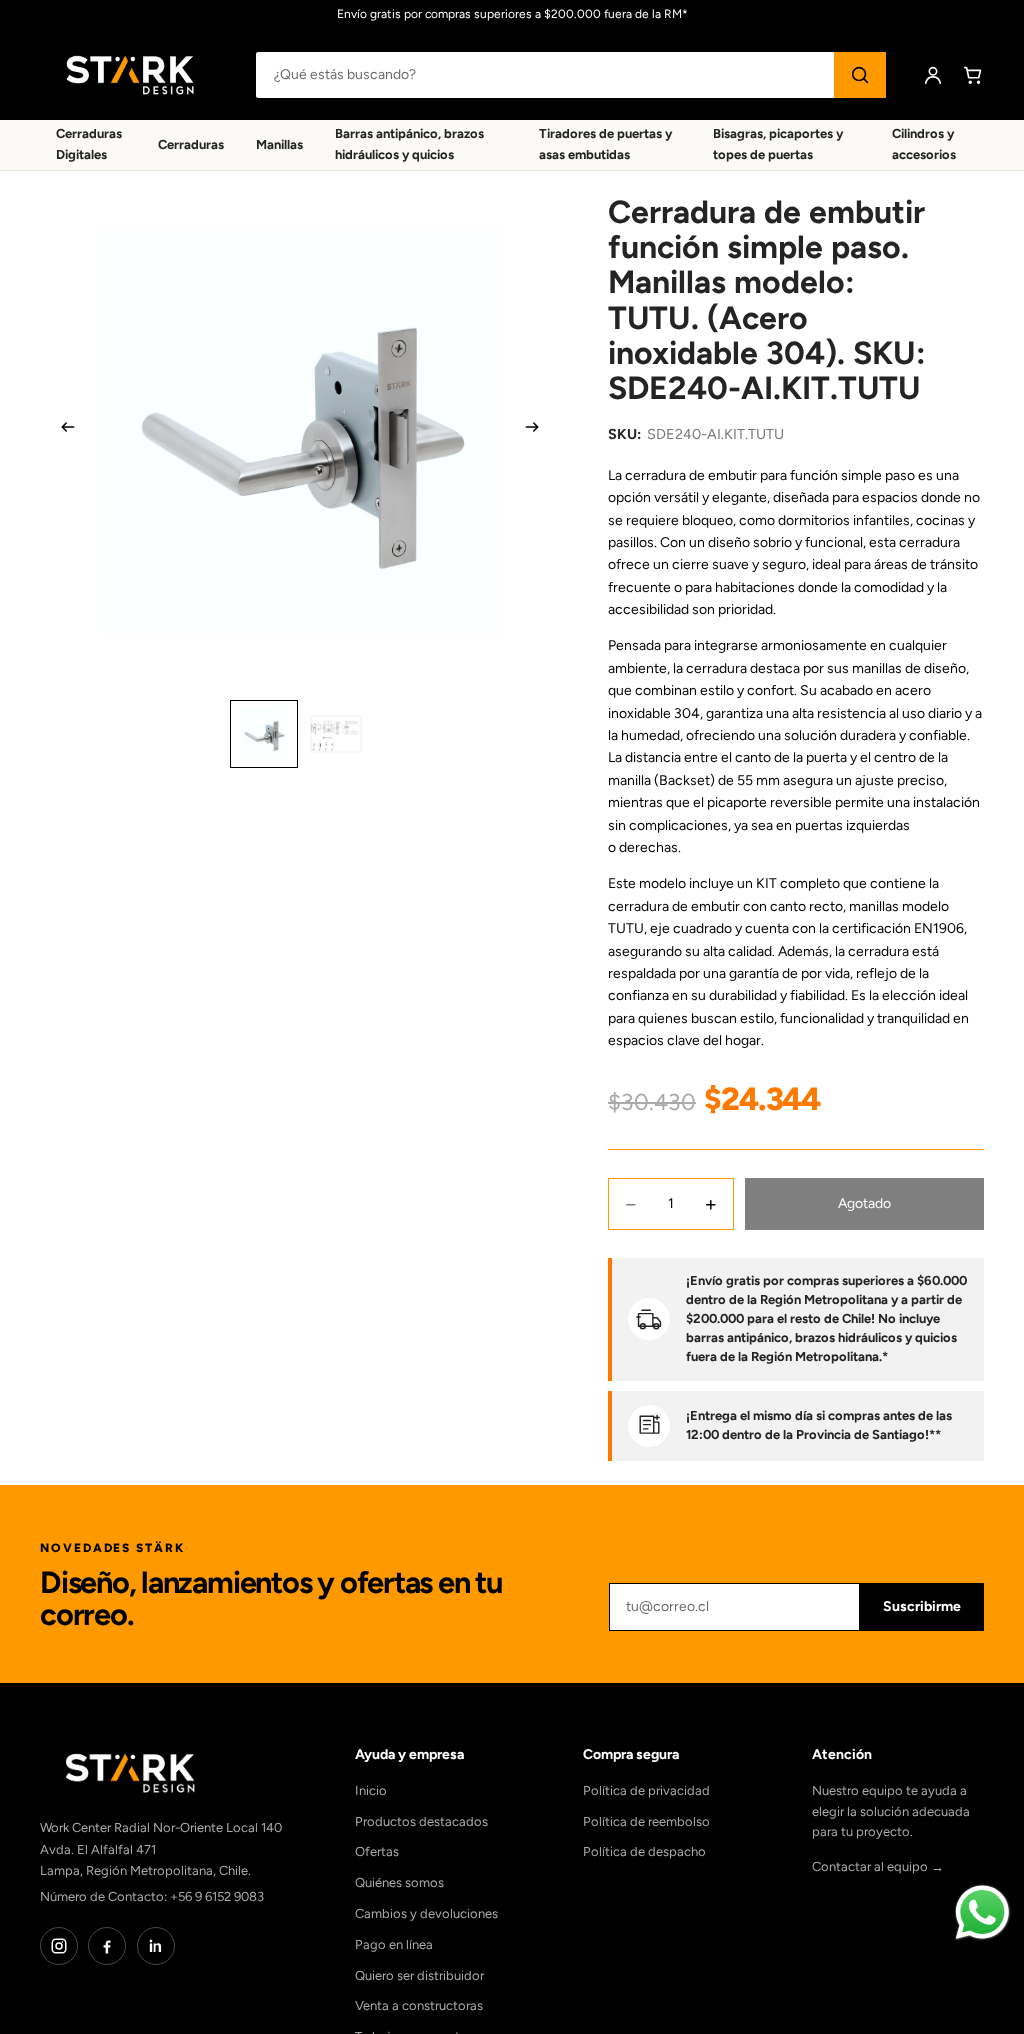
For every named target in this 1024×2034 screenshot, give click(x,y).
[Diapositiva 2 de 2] (336, 734)
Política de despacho (644, 1851)
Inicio (371, 1790)
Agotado (864, 1203)
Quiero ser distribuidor (419, 1975)
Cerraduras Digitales (89, 144)
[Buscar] (860, 75)
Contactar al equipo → (878, 1866)
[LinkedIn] (156, 1946)
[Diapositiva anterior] (62, 431)
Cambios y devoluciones (426, 1913)
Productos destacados (421, 1821)
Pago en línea (394, 1944)
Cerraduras (191, 144)
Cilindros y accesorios (924, 144)
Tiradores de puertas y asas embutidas (605, 144)
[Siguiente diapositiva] (538, 431)
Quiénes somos (399, 1882)
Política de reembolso (646, 1821)
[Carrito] (973, 75)
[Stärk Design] (130, 75)
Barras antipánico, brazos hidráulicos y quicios (409, 144)
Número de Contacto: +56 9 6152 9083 (152, 1896)
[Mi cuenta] (933, 75)
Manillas (279, 144)
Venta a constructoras (419, 2005)
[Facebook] (107, 1946)
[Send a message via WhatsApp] (982, 1912)
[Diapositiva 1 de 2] (264, 734)
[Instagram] (59, 1946)
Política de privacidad (646, 1790)
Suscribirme (922, 1606)
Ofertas (377, 1851)
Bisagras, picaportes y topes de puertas (778, 144)
